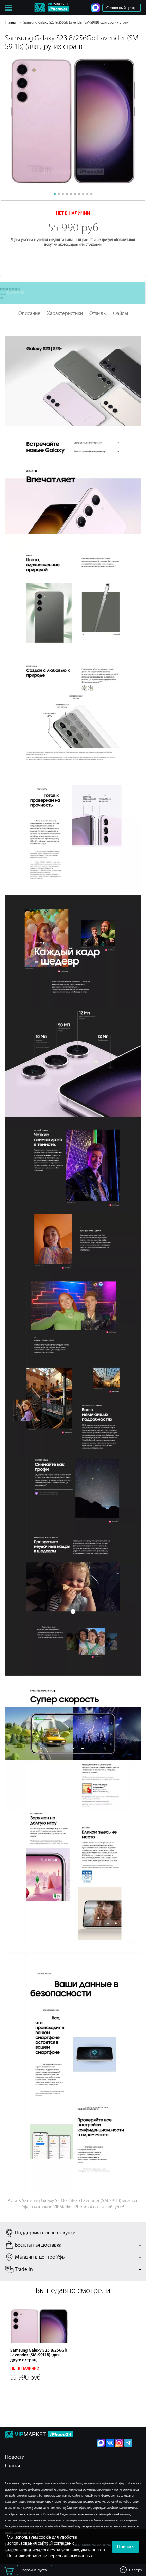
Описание (29, 314)
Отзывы (98, 314)
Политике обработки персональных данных (50, 2556)
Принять (125, 2547)
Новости (15, 2457)
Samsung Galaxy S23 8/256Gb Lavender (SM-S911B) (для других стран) (39, 2355)
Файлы (121, 314)
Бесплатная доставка (38, 2245)
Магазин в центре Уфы (40, 2257)
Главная (11, 23)
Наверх (135, 2570)
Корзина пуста (35, 2570)
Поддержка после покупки (45, 2233)
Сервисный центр (122, 8)
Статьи (13, 2466)
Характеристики (65, 314)
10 (91, 194)
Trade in (24, 2270)
